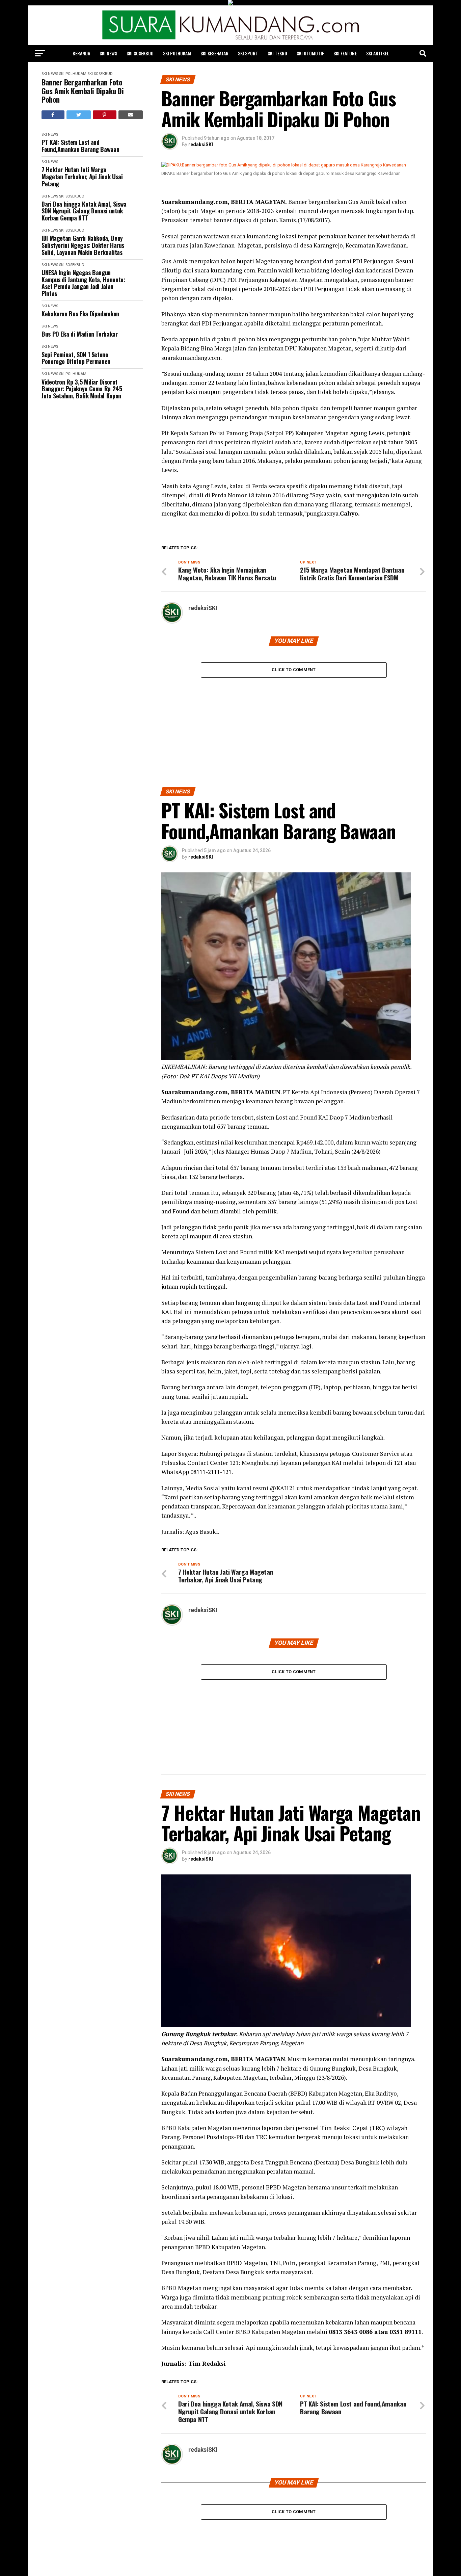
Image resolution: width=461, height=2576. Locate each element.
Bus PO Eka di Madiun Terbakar (80, 334)
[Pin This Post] (105, 115)
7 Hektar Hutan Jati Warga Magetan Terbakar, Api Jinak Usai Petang (82, 177)
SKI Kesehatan (214, 53)
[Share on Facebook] (53, 115)
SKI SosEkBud (140, 53)
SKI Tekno (277, 53)
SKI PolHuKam (177, 53)
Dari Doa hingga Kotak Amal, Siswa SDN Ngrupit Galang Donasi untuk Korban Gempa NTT (84, 211)
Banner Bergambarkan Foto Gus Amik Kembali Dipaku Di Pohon (83, 91)
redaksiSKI (201, 144)
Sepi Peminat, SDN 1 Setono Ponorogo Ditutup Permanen (76, 358)
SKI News (108, 53)
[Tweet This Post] (79, 115)
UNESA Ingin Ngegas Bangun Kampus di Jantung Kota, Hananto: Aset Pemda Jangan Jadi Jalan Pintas (83, 283)
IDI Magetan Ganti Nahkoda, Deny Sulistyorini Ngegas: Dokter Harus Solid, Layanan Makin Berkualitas (83, 245)
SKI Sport (248, 53)
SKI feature (345, 53)
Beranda (81, 53)
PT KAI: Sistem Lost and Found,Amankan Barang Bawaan (80, 146)
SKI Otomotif (310, 53)
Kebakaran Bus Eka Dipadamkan (80, 314)
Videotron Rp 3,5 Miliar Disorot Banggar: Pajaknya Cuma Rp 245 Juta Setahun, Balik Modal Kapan (82, 389)
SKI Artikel (377, 53)
